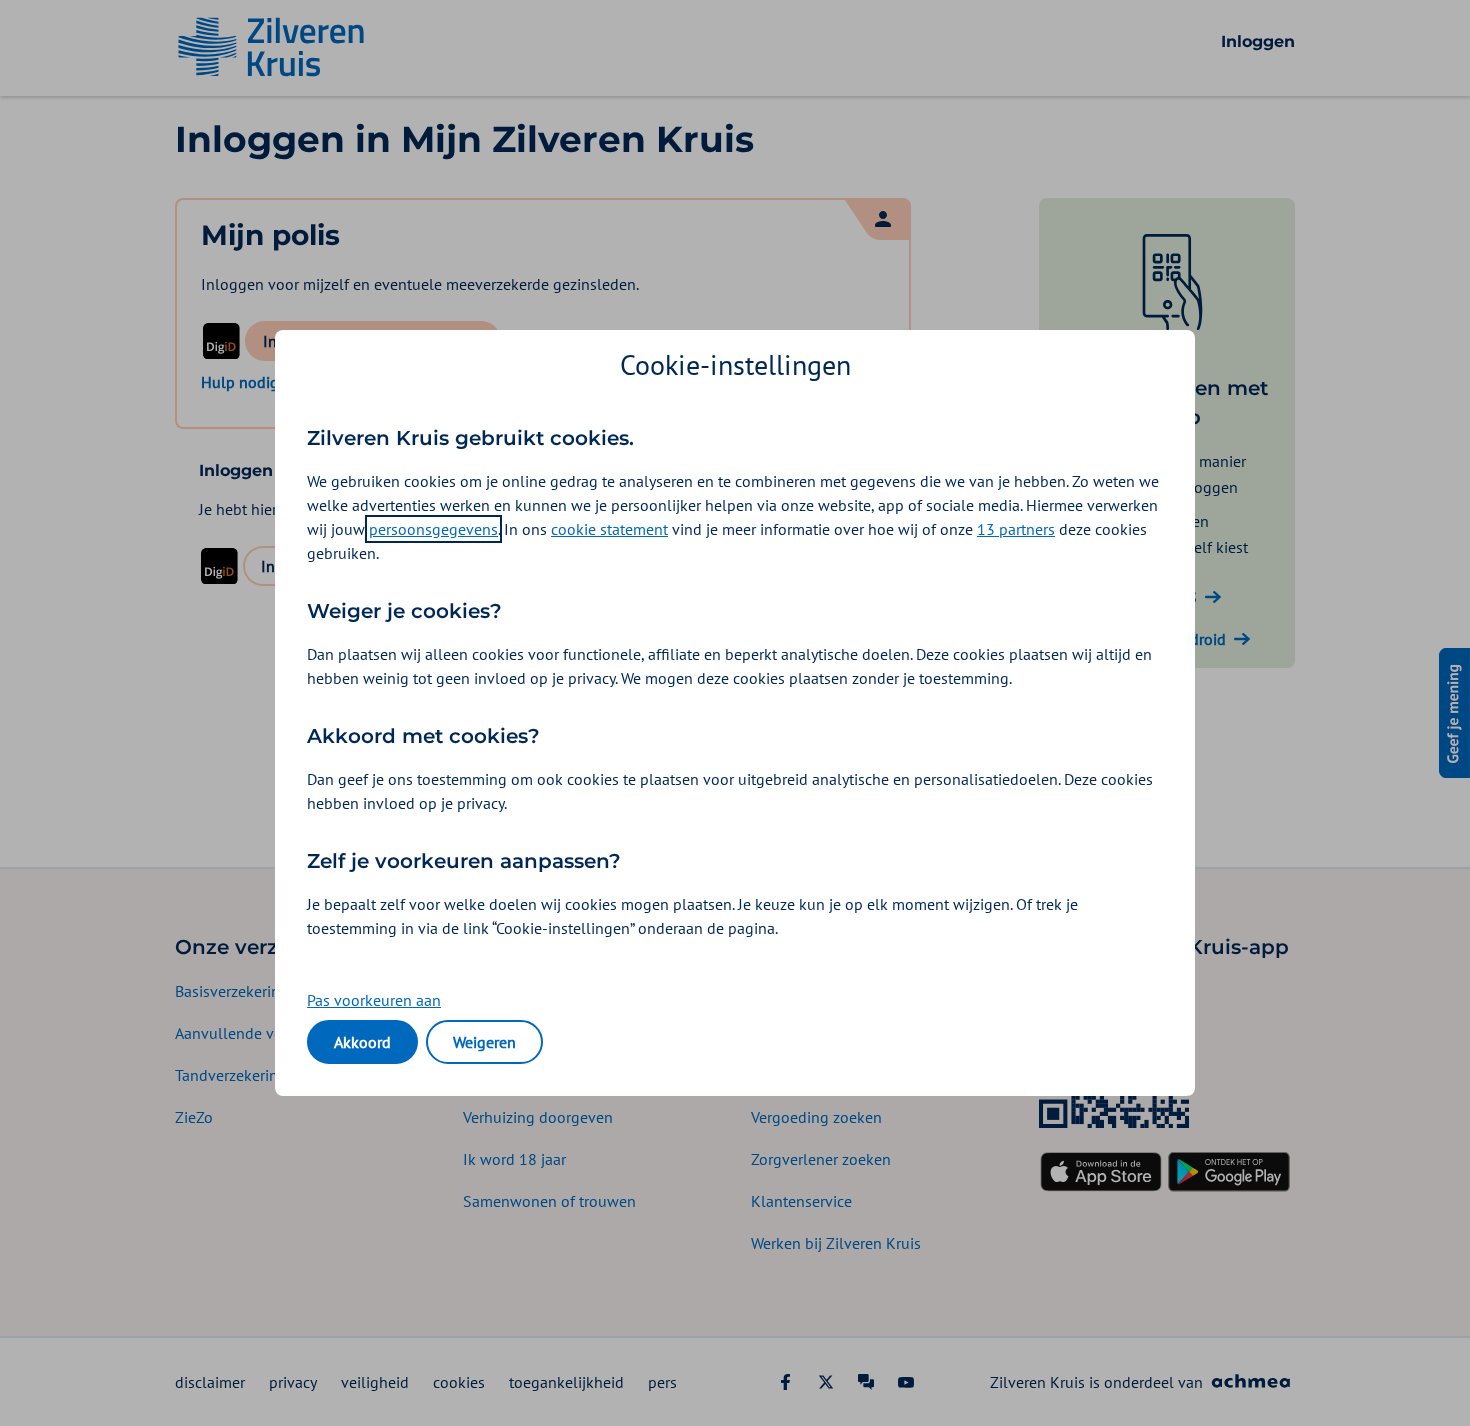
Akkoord (362, 1042)
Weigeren (484, 1042)
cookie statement (609, 529)
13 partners (1016, 529)
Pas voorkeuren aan (374, 1000)
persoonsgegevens (433, 529)
